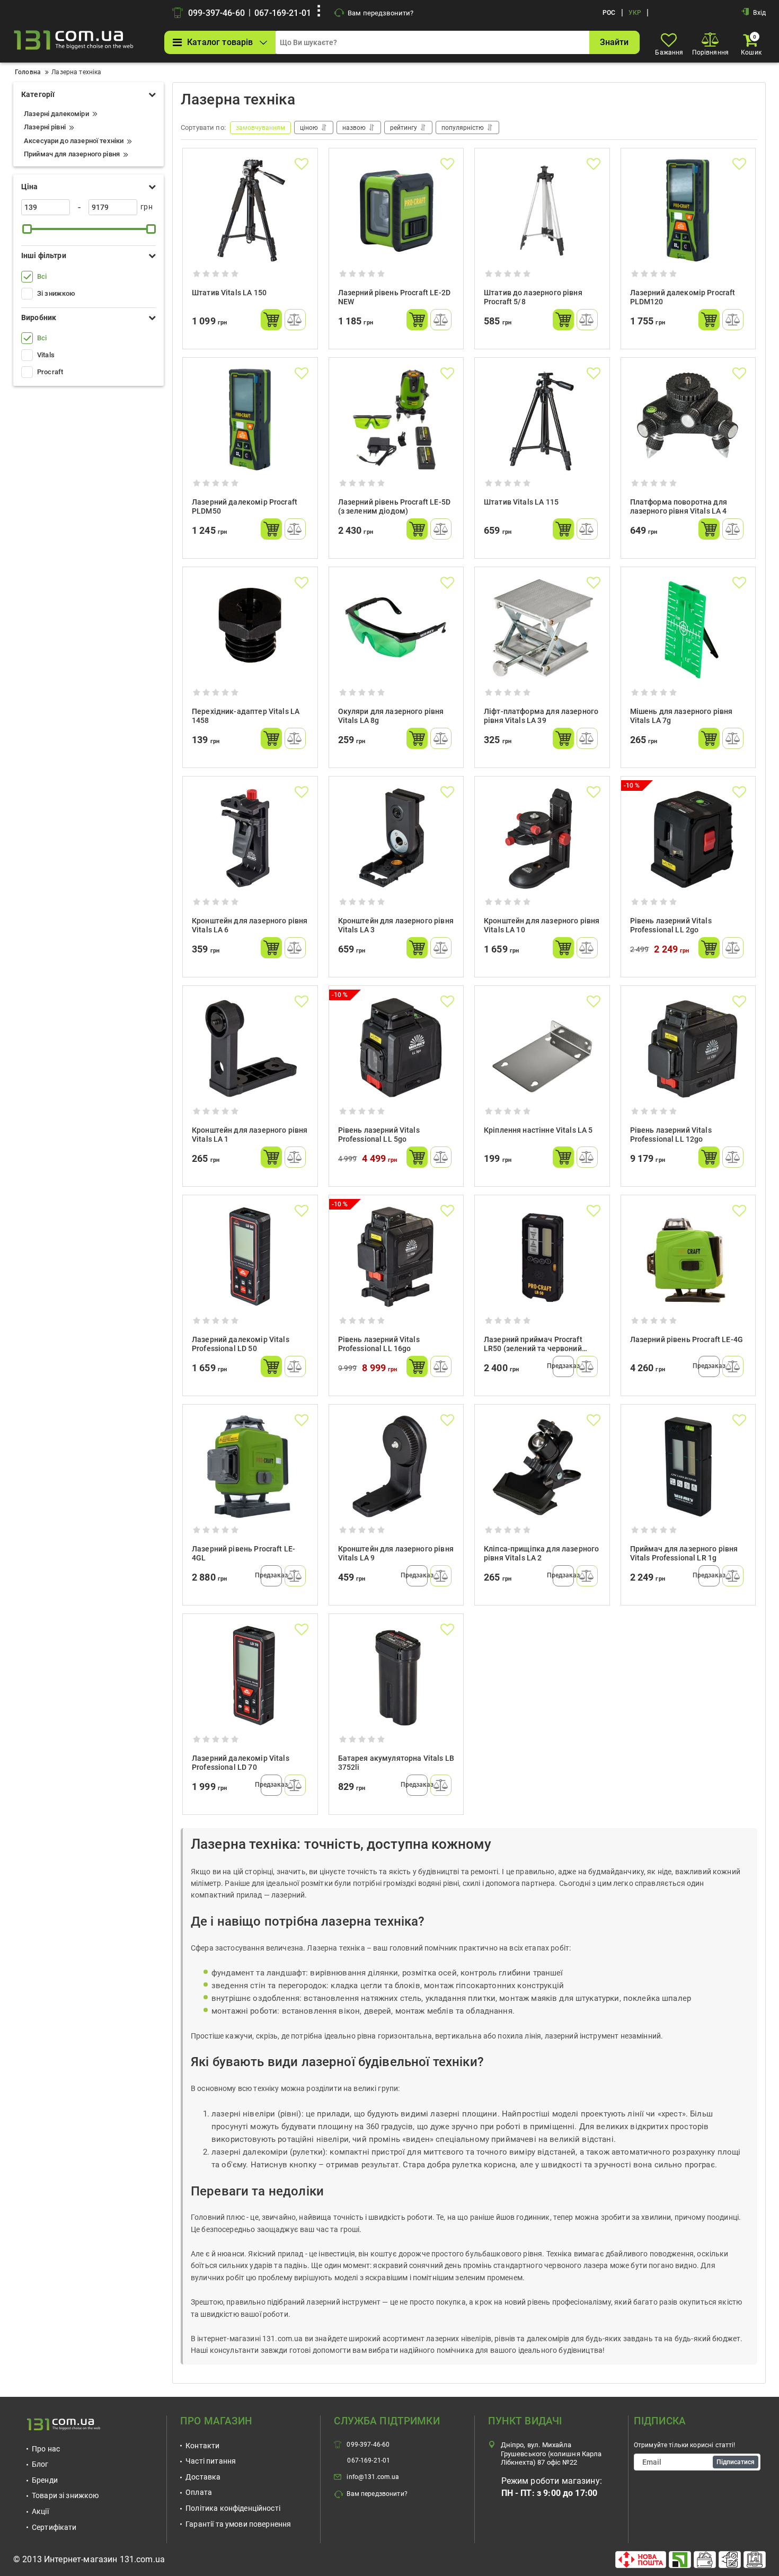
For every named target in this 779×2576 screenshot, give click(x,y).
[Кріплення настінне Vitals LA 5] (542, 1048)
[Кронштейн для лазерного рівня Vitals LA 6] (250, 839)
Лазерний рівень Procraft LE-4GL (244, 1553)
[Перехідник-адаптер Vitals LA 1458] (250, 629)
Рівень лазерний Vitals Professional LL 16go (379, 1344)
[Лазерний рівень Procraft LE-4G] (688, 1257)
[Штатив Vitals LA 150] (250, 210)
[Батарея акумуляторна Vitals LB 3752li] (396, 1676)
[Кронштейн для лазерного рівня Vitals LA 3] (396, 839)
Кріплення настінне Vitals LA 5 (538, 1130)
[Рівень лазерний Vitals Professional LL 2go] (688, 839)
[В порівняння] (295, 320)
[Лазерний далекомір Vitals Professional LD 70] (250, 1676)
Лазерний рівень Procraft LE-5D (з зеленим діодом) (395, 506)
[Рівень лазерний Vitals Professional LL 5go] (396, 1048)
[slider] (27, 229)
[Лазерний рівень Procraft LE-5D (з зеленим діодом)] (396, 420)
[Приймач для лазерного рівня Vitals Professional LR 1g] (688, 1467)
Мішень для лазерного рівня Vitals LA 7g (681, 716)
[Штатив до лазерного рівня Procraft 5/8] (542, 210)
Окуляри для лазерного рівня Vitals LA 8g (391, 716)
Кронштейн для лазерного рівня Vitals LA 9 (396, 1553)
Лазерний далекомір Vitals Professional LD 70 (241, 1763)
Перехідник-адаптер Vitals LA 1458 (246, 716)
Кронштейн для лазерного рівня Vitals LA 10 (542, 925)
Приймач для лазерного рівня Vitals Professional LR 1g (684, 1553)
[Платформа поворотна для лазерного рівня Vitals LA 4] (688, 420)
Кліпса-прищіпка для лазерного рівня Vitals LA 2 (541, 1553)
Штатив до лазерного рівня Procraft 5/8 (533, 297)
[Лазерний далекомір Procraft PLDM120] (688, 210)
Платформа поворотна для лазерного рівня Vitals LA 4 (679, 506)
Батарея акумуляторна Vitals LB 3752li (396, 1763)
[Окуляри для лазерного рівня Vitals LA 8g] (396, 629)
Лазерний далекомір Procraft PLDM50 (245, 506)
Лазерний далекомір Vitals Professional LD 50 (241, 1344)
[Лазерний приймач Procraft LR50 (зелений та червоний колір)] (542, 1257)
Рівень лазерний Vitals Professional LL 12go (671, 1135)
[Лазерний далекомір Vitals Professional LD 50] (250, 1257)
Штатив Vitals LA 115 (521, 502)
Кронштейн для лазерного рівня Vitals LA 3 (396, 925)
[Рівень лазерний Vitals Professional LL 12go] (688, 1048)
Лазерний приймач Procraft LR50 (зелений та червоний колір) (533, 1346)
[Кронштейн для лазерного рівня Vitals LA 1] (250, 1048)
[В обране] (302, 164)
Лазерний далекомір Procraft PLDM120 (683, 297)
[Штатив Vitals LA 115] (542, 420)
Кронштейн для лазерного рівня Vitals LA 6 (250, 925)
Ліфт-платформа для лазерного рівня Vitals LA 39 (541, 716)
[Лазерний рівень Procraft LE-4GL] (250, 1467)
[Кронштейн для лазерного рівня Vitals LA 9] (396, 1467)
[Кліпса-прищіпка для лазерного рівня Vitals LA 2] (542, 1467)
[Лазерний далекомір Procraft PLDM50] (250, 420)
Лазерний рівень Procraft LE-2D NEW (395, 297)
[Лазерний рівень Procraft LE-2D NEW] (396, 210)
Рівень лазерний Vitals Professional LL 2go (671, 925)
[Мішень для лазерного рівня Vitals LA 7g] (688, 629)
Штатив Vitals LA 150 (229, 293)
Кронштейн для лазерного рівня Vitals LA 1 (250, 1135)
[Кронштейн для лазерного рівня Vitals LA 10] (542, 839)
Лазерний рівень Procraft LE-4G (687, 1339)
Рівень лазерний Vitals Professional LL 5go (379, 1135)
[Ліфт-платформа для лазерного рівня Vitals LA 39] (542, 629)
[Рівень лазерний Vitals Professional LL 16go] (396, 1257)
